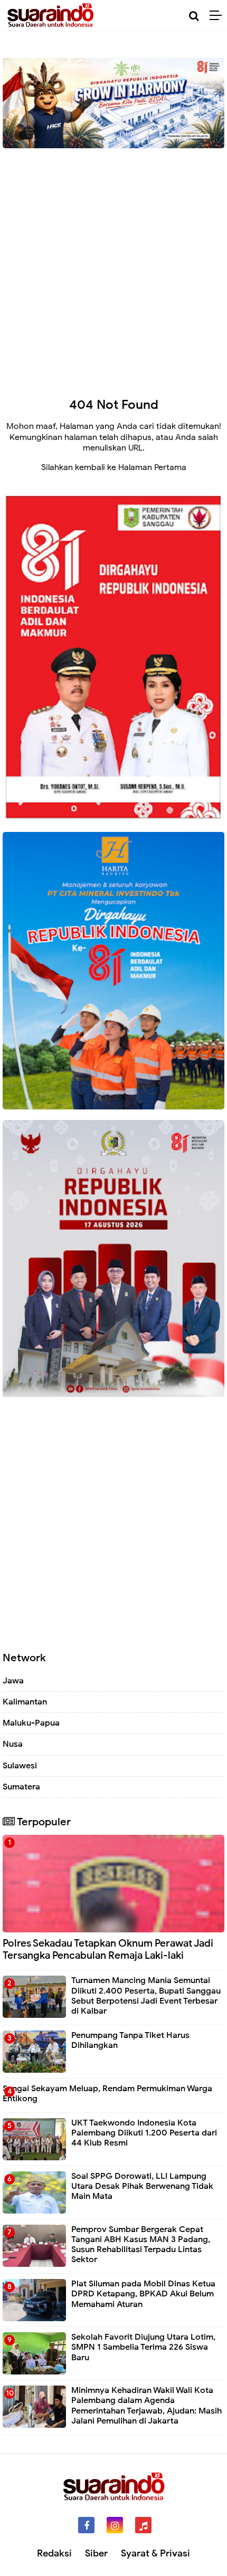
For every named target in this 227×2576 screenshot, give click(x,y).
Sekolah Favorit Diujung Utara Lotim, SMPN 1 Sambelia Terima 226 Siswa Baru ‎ (143, 2347)
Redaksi (54, 2553)
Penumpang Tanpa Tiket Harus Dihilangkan (130, 2040)
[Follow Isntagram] (115, 2525)
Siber (96, 2553)
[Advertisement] (113, 265)
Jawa (13, 1681)
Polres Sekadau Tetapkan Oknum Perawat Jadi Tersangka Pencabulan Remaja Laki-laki (108, 1949)
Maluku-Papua (31, 1723)
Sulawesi (20, 1766)
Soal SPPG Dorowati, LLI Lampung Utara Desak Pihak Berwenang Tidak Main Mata (142, 2186)
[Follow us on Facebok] (86, 2525)
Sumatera (21, 1787)
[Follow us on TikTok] (143, 2525)
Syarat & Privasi (155, 2553)
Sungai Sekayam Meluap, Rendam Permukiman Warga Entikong (107, 2094)
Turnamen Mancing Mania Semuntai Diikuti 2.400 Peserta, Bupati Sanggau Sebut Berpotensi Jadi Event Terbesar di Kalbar (146, 1996)
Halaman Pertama (152, 467)
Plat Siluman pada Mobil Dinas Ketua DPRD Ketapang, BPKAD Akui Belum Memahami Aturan (143, 2294)
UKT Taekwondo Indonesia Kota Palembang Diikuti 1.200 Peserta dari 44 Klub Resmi (144, 2133)
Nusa (13, 1744)
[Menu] (218, 16)
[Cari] (194, 16)
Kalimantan (25, 1702)
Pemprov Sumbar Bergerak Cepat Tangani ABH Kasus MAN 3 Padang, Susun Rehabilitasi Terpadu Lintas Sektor (141, 2245)
